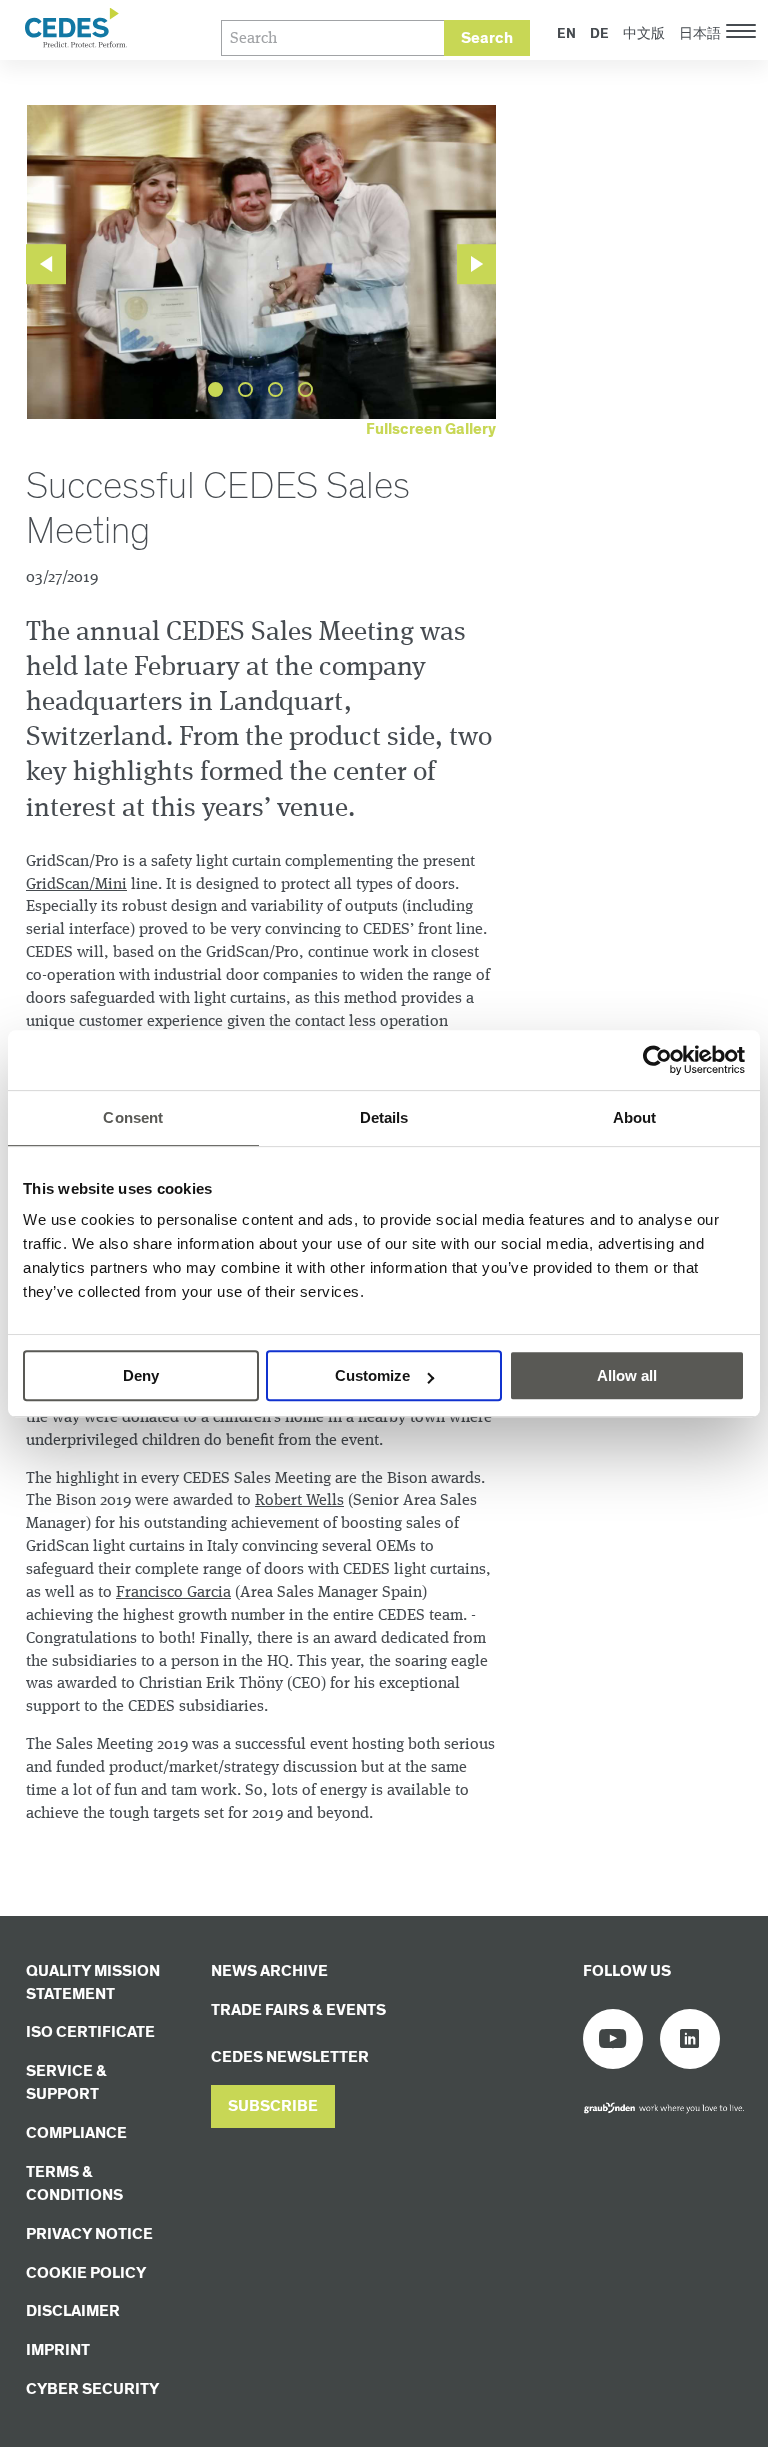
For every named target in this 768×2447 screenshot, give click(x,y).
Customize (372, 1375)
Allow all (627, 1375)
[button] (273, 2106)
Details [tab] (384, 1117)
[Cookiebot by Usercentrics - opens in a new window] (657, 1060)
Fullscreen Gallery (431, 429)
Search (487, 38)
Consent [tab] (133, 1117)
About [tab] (635, 1117)
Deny (141, 1375)
